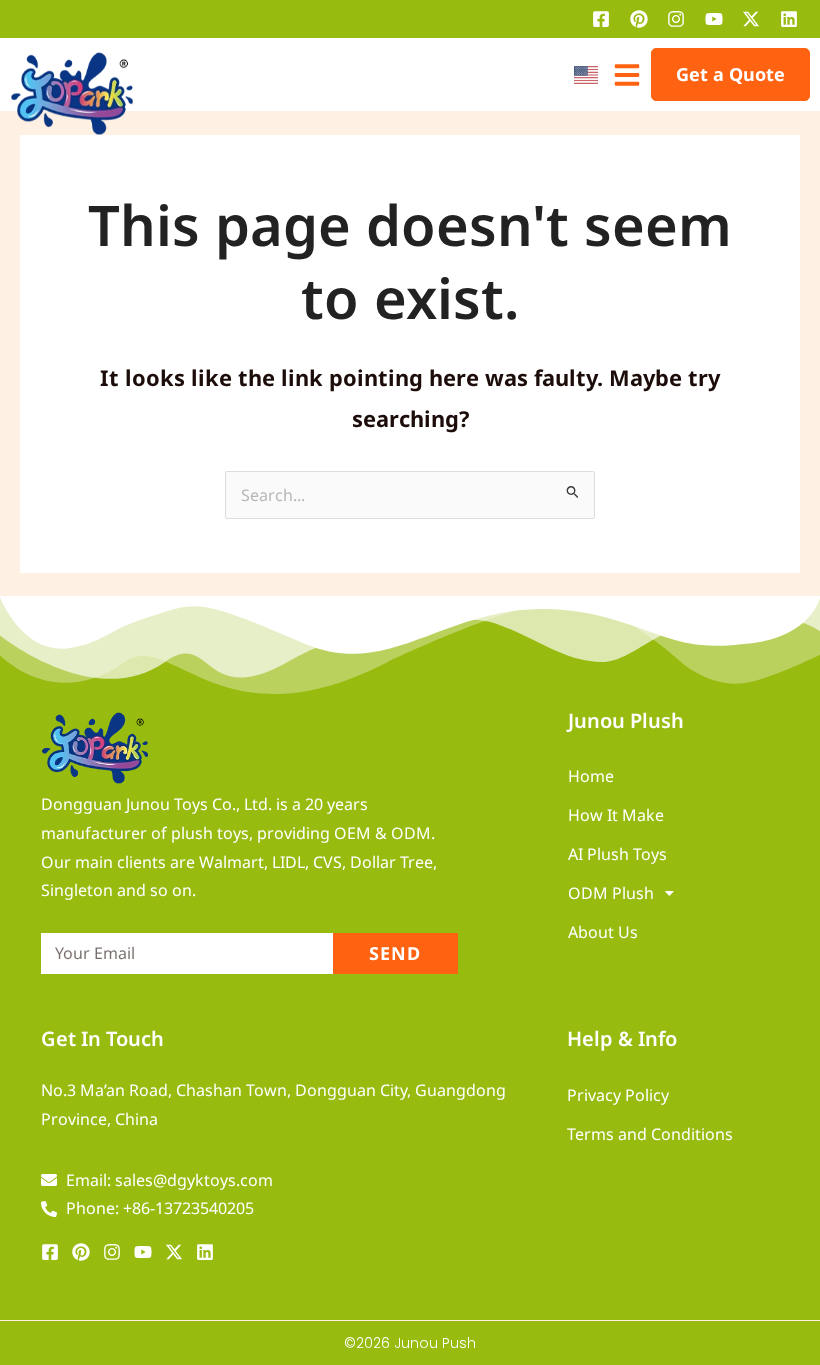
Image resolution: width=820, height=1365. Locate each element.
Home (591, 776)
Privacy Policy (618, 1095)
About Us (603, 932)
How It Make (616, 815)
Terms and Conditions (650, 1134)
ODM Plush (611, 893)
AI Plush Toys (617, 854)
